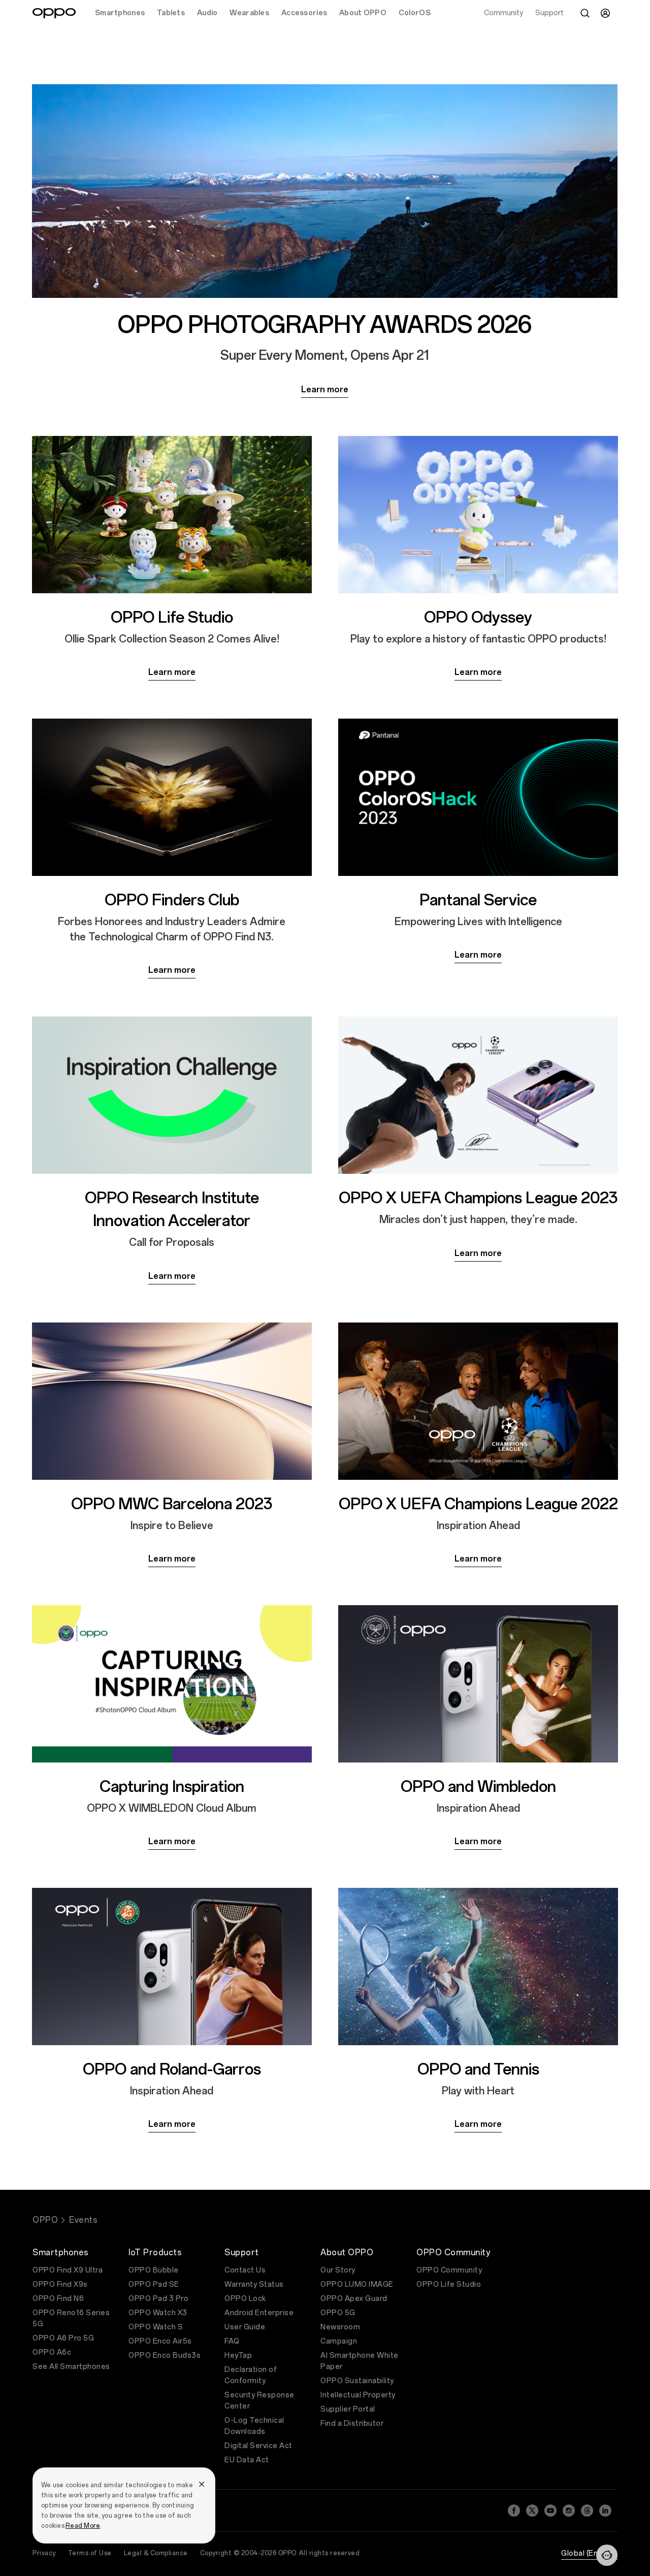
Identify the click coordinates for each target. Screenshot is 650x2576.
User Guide (245, 2327)
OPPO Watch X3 (158, 2313)
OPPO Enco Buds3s (165, 2355)
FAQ (232, 2341)
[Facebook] (514, 2511)
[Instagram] (569, 2511)
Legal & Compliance (156, 2553)
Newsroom (340, 2327)
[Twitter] (532, 2511)
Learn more (325, 389)
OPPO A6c (52, 2352)
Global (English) (589, 2553)
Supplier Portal (348, 2409)
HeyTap (238, 2355)
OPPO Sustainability (357, 2381)
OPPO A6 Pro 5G (63, 2338)
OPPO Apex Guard (354, 2299)
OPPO (45, 2220)
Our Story (338, 2270)
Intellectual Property (358, 2395)
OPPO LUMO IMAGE (357, 2284)
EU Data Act (247, 2460)
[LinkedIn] (605, 2511)
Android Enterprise (259, 2313)
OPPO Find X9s (60, 2284)
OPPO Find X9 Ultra (68, 2270)
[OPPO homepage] (54, 13)
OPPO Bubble (154, 2270)
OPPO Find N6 (58, 2299)
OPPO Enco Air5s (160, 2341)
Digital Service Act (258, 2446)
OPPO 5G (338, 2313)
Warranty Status (254, 2284)
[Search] (585, 13)
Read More (83, 2526)
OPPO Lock (245, 2299)
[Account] (605, 13)
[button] (607, 2555)
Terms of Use (90, 2553)
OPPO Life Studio (449, 2284)
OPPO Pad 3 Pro (158, 2299)
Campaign (339, 2341)
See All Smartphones (71, 2367)
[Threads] (587, 2511)
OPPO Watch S (156, 2327)
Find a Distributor (352, 2424)
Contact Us (245, 2270)
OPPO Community (449, 2270)
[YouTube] (550, 2511)
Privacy (44, 2553)
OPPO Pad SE (154, 2284)
